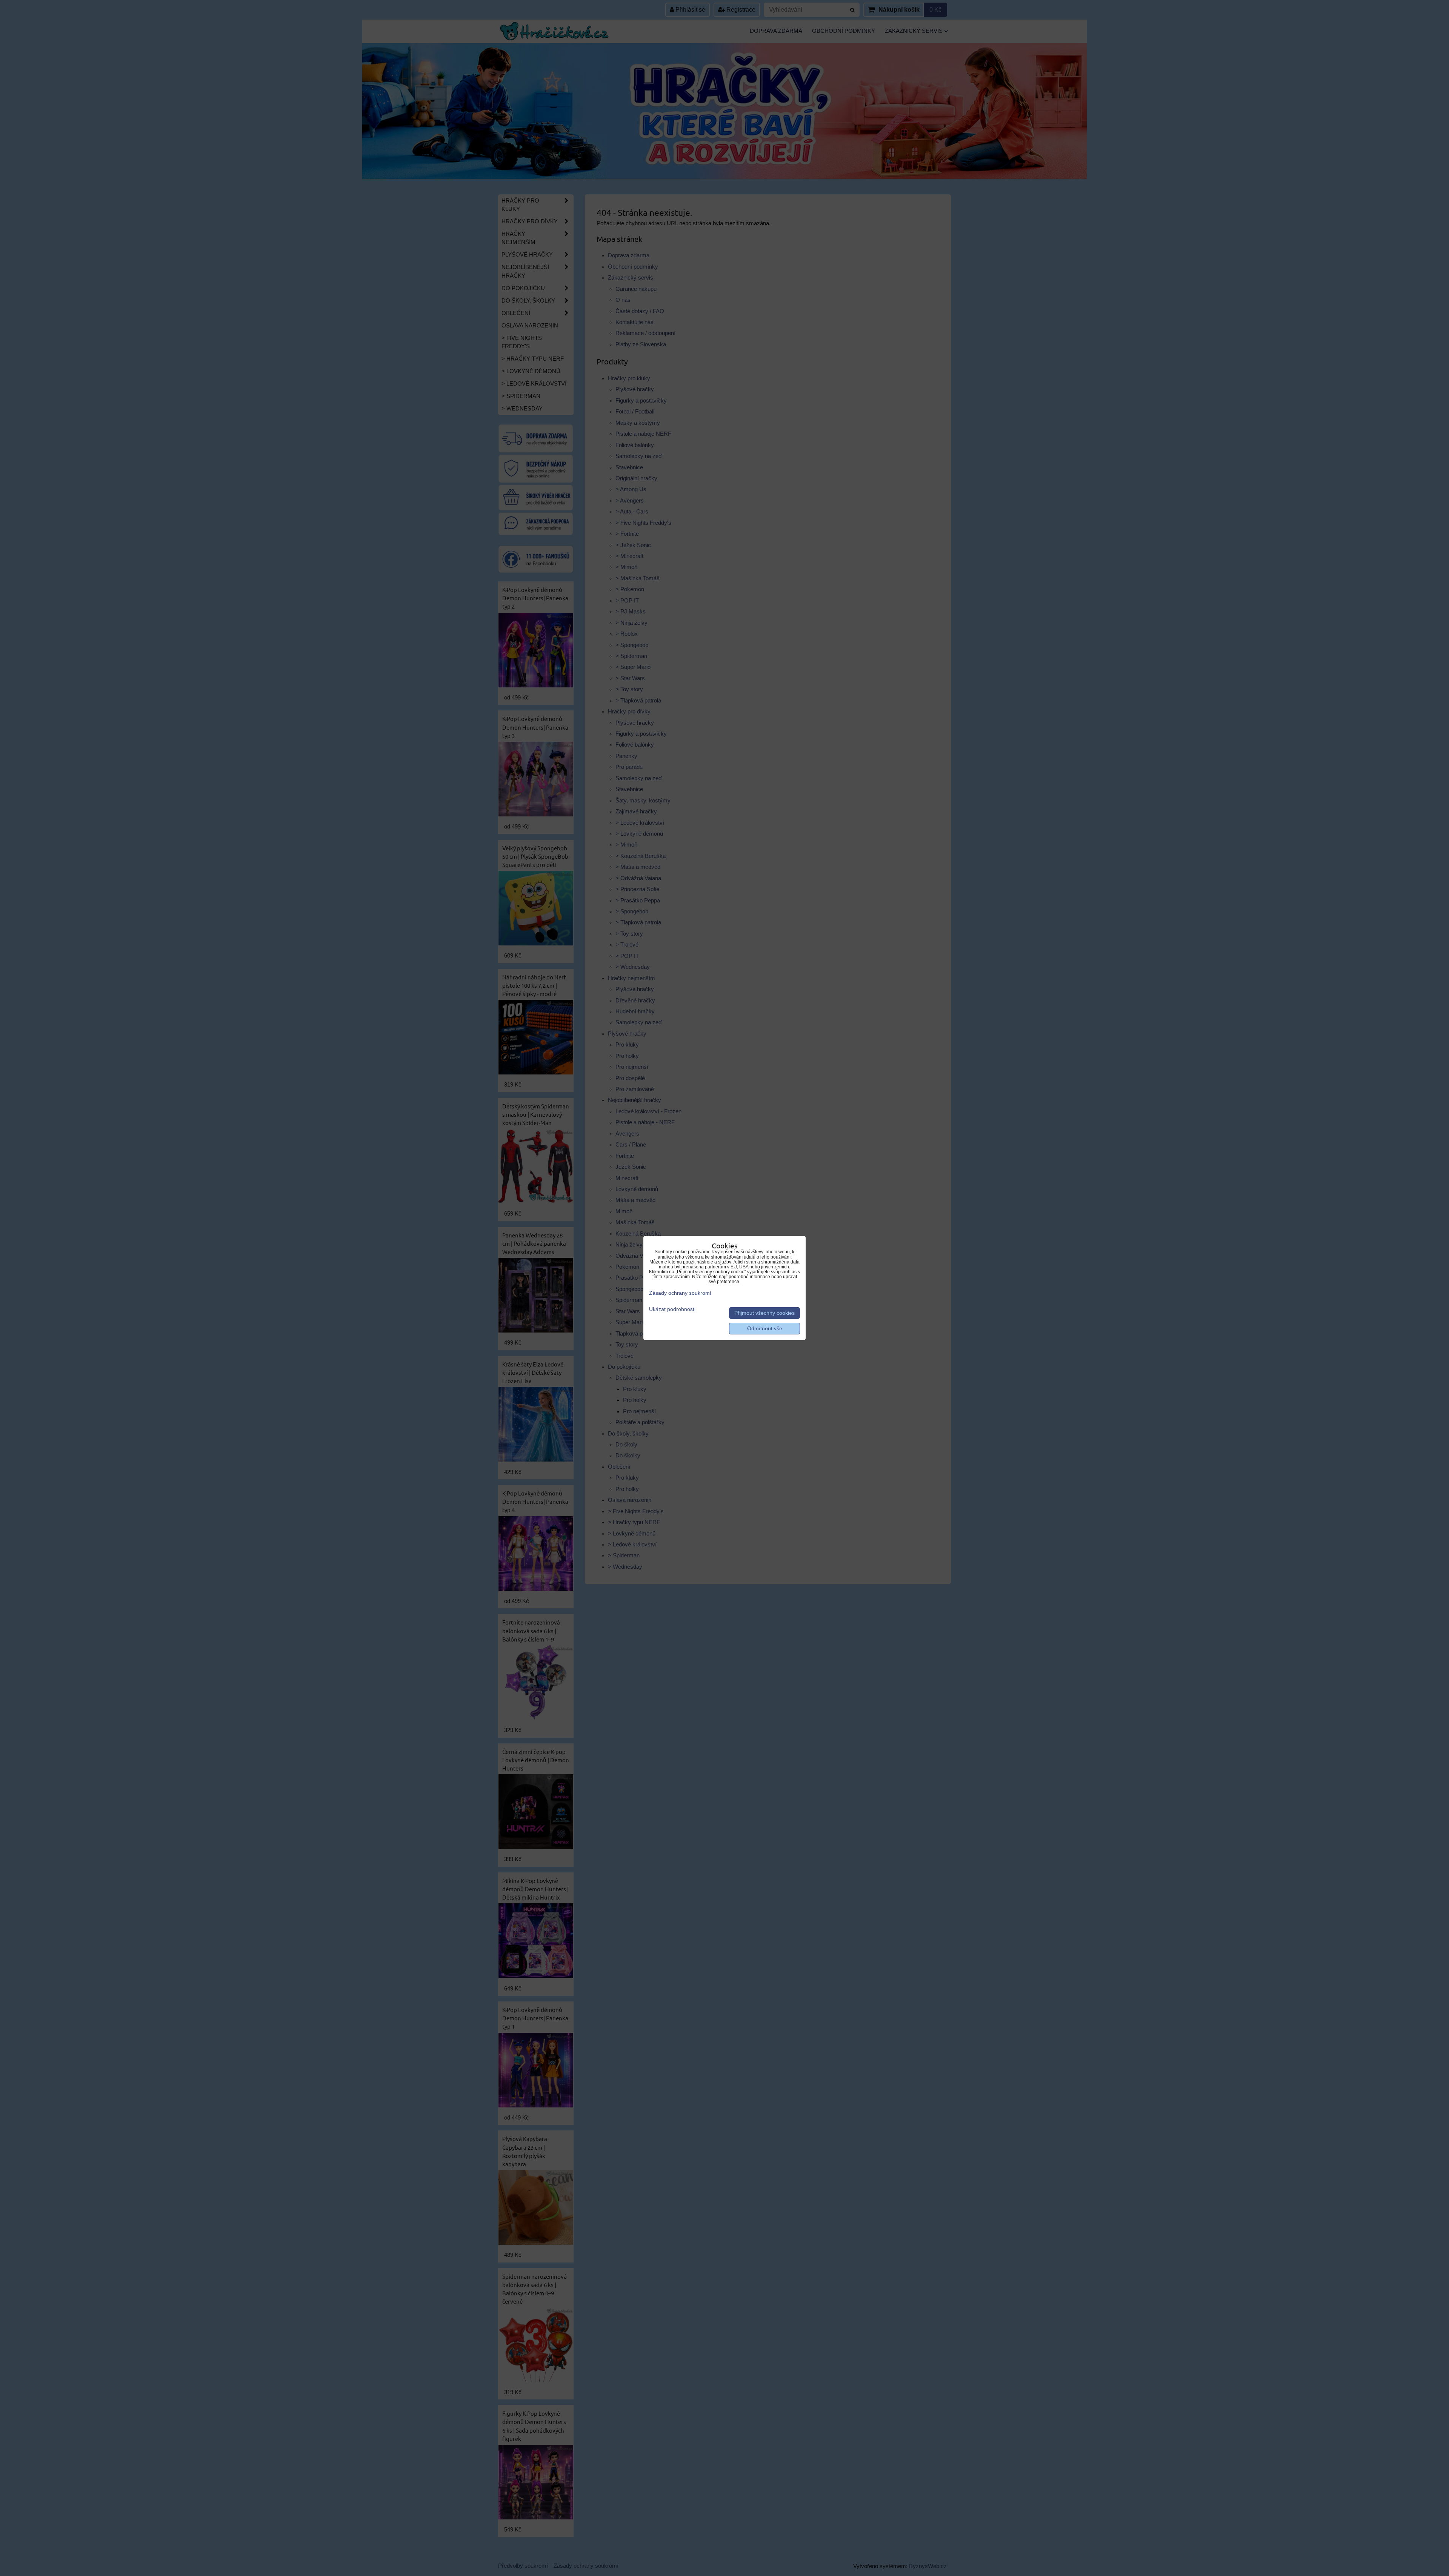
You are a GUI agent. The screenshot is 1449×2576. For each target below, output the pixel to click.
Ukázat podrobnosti (672, 1309)
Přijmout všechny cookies (764, 1313)
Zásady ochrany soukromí (680, 1293)
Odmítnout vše (765, 1329)
